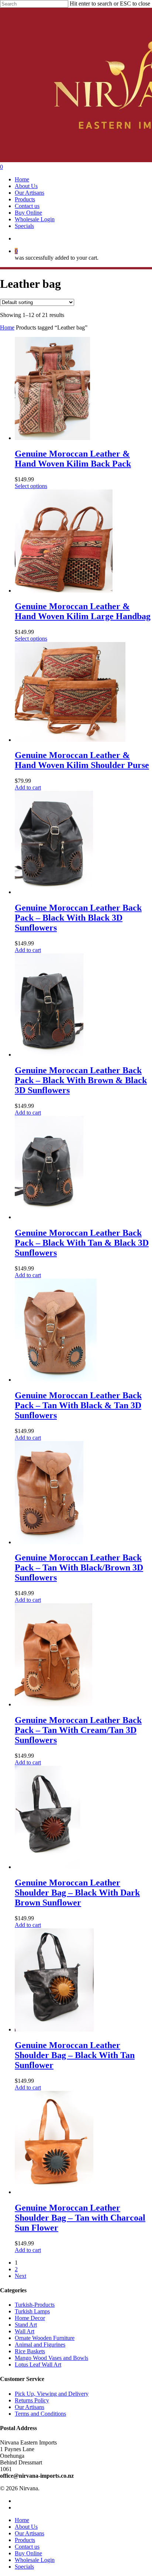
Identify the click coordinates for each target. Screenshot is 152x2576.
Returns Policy (32, 2400)
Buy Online (28, 2553)
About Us (26, 2527)
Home (7, 327)
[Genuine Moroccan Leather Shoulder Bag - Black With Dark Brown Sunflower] (47, 1867)
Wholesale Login (35, 2560)
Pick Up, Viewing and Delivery (52, 2394)
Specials (24, 2567)
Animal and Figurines (40, 2345)
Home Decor (30, 2318)
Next (20, 2276)
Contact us (27, 2547)
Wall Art (25, 2331)
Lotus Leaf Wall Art (38, 2365)
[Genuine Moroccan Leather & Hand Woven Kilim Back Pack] (52, 438)
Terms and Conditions (40, 2414)
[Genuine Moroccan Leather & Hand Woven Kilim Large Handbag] (64, 591)
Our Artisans (30, 2407)
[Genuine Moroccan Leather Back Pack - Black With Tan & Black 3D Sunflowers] (49, 1217)
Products (25, 2540)
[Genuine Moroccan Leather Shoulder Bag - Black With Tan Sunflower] (54, 2029)
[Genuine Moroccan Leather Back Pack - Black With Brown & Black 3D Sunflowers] (49, 1055)
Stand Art (26, 2325)
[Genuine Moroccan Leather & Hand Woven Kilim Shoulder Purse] (70, 740)
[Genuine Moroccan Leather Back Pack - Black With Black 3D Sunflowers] (54, 892)
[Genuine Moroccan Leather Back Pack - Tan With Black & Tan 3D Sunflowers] (56, 1380)
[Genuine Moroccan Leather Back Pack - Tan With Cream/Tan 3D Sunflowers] (53, 1704)
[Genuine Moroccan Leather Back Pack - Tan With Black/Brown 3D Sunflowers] (49, 1542)
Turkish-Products (35, 2305)
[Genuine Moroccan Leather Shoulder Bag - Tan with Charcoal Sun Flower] (54, 2192)
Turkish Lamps (32, 2311)
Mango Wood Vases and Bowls (51, 2358)
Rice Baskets (30, 2351)
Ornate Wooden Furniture (45, 2338)
